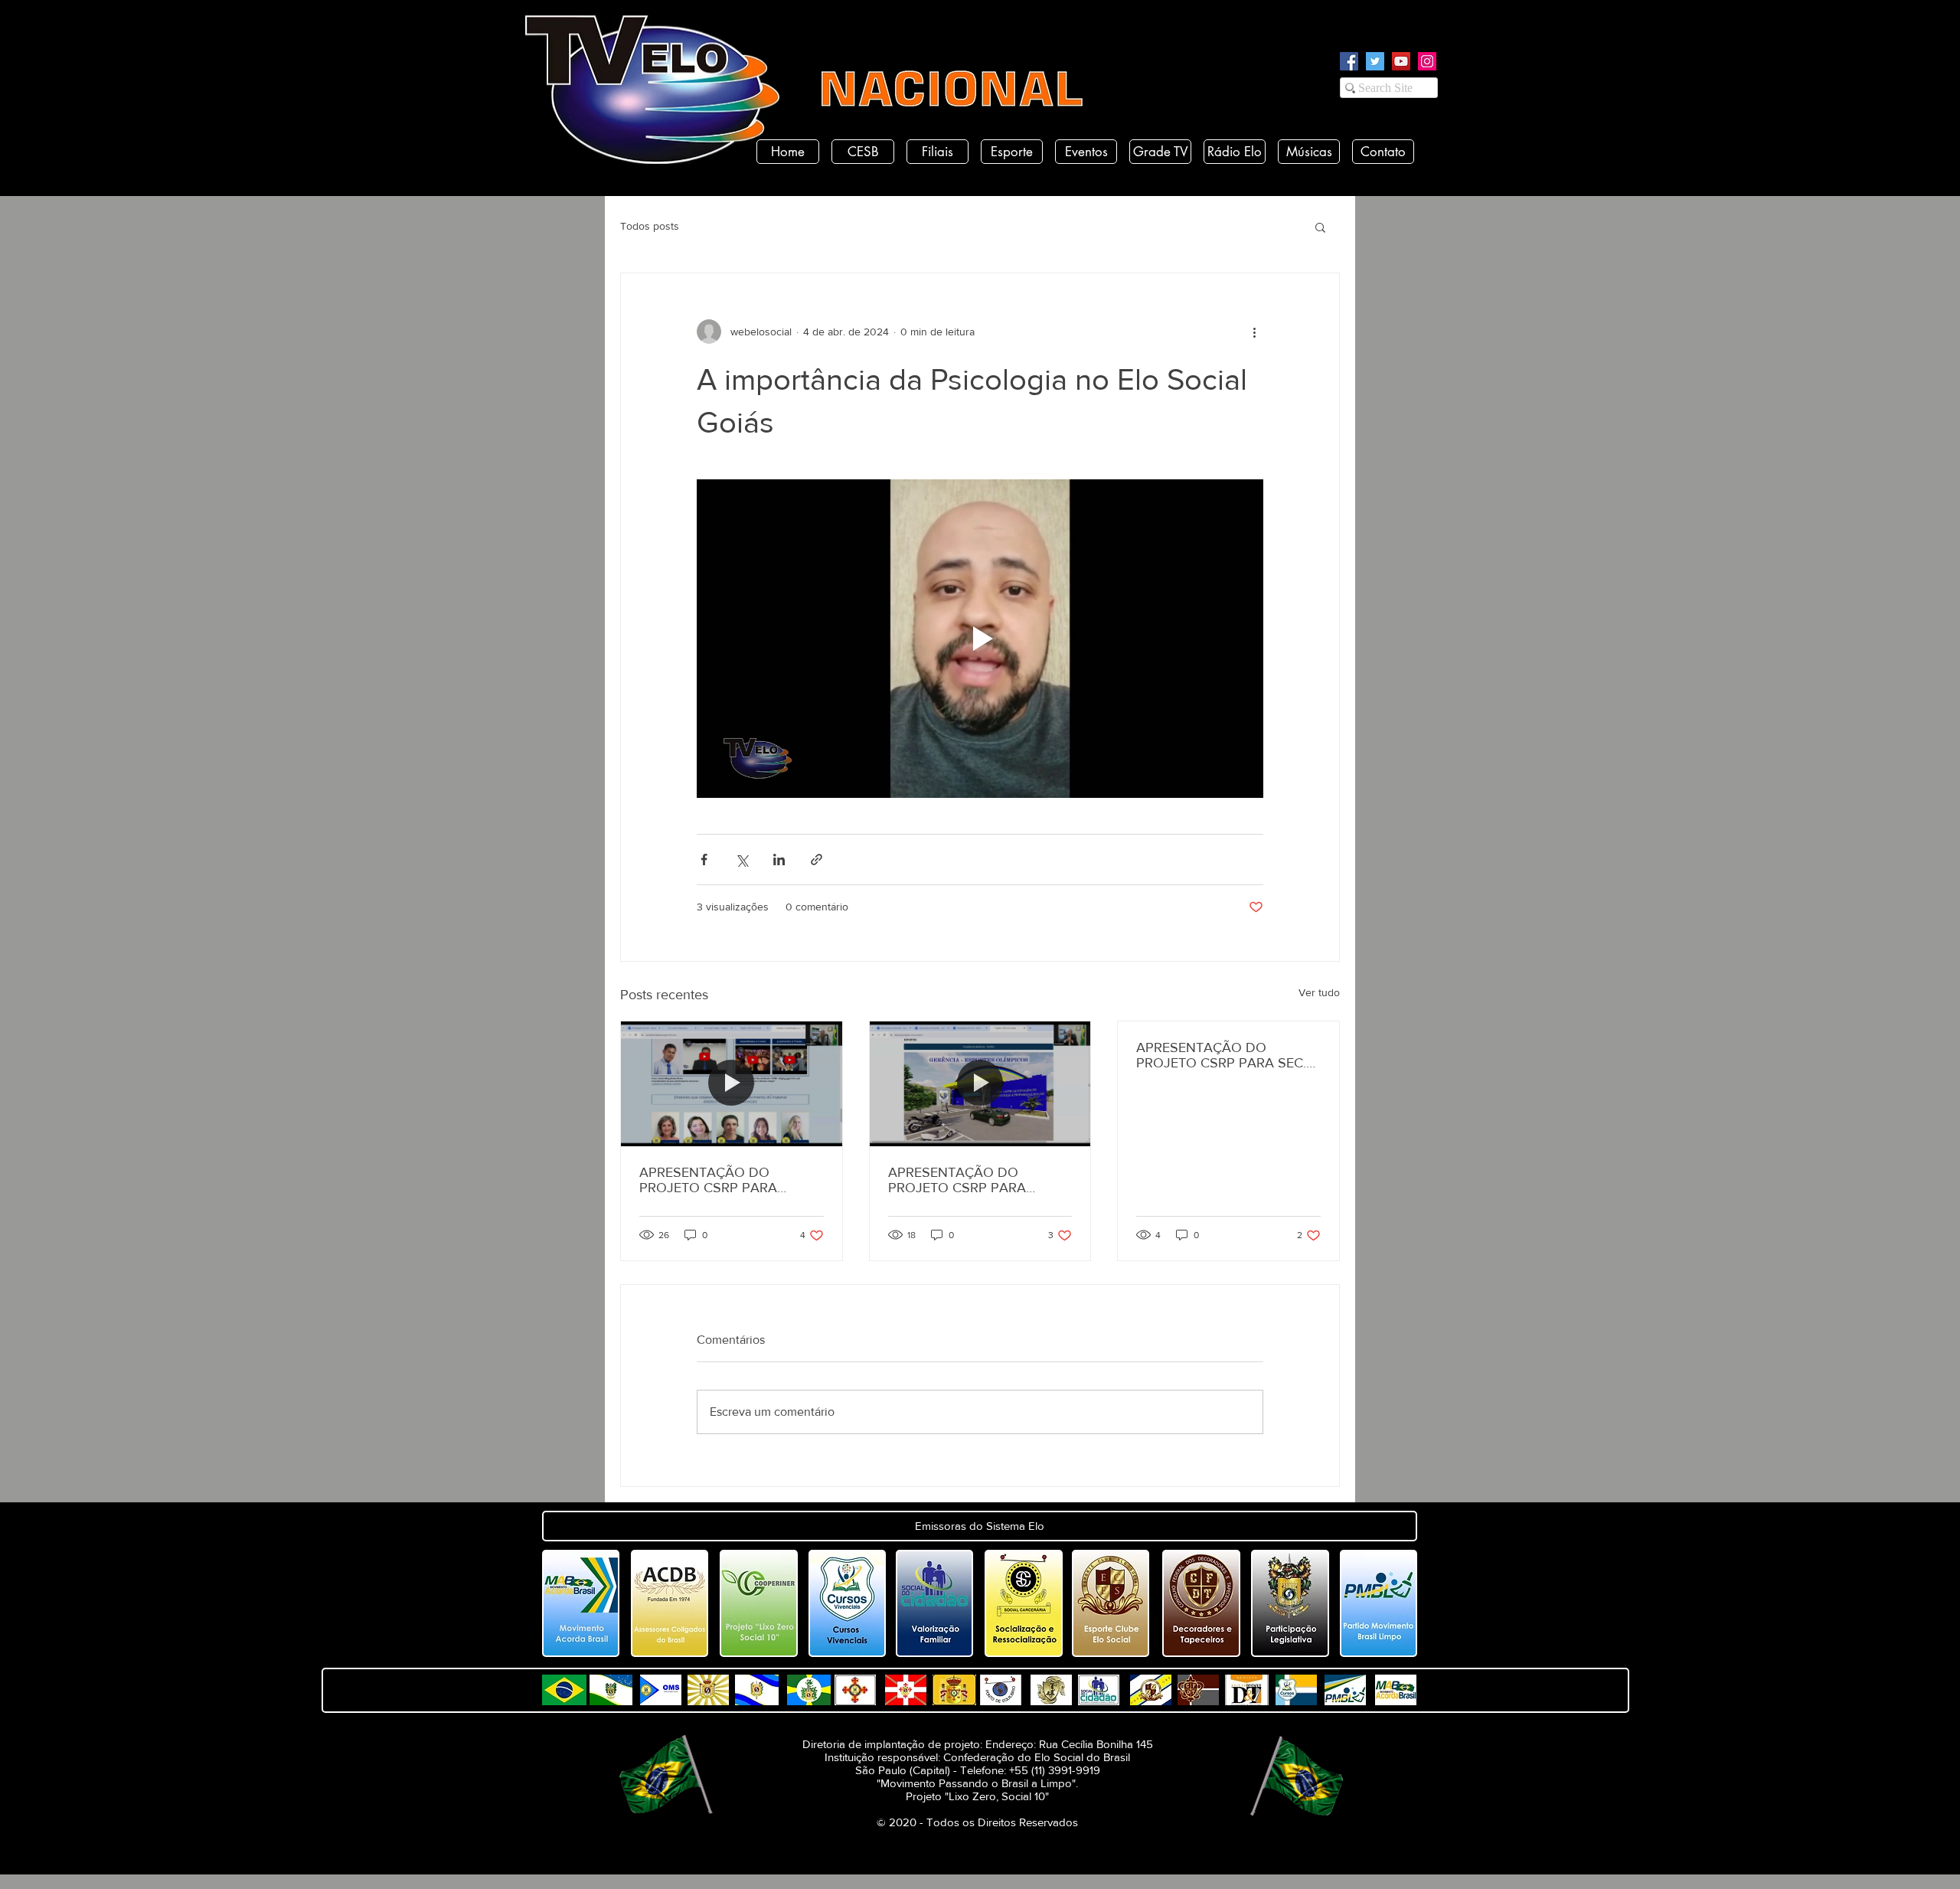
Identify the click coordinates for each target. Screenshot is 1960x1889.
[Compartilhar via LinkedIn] (779, 860)
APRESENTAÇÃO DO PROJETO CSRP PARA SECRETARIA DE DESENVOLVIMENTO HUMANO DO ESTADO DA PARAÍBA (722, 1180)
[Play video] (980, 639)
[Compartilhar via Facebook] (704, 860)
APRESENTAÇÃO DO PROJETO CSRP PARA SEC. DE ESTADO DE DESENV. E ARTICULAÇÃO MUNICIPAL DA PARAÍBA (1221, 1055)
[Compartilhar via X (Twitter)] (742, 860)
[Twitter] (1375, 61)
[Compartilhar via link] (817, 860)
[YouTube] (1401, 61)
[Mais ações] (1254, 332)
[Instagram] (1427, 61)
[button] (1320, 227)
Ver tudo (1319, 992)
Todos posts (650, 226)
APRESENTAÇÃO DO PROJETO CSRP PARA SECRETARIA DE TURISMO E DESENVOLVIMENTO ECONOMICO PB (976, 1180)
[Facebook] (1349, 61)
